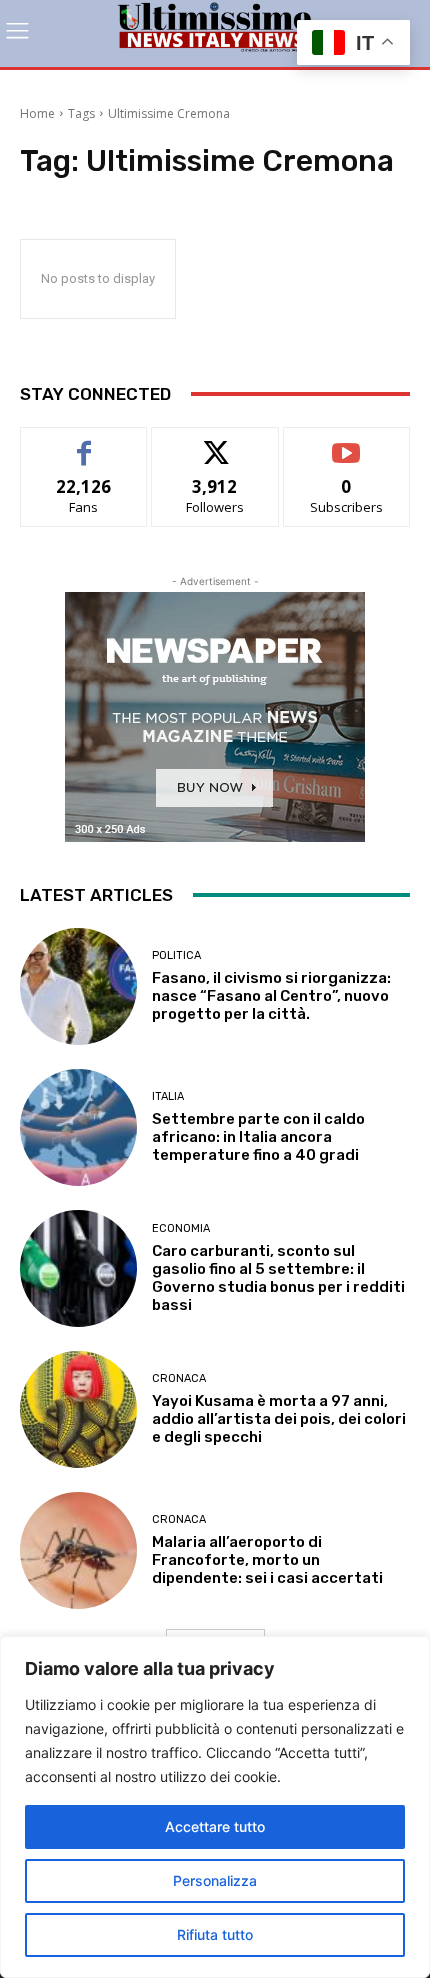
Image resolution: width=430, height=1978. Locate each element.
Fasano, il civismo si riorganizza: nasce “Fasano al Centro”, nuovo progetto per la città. (271, 996)
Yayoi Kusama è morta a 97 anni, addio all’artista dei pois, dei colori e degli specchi (279, 1419)
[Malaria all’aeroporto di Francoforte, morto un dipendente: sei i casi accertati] (78, 1550)
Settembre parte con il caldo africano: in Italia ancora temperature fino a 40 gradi (258, 1137)
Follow (215, 442)
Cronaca (179, 1378)
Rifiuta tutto (215, 1934)
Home (37, 113)
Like (84, 442)
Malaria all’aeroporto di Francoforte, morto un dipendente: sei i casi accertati (267, 1560)
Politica (176, 955)
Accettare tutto (215, 1826)
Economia (181, 1228)
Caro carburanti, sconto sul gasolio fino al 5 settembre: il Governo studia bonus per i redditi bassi (278, 1278)
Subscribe (347, 442)
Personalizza (215, 1880)
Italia (168, 1096)
